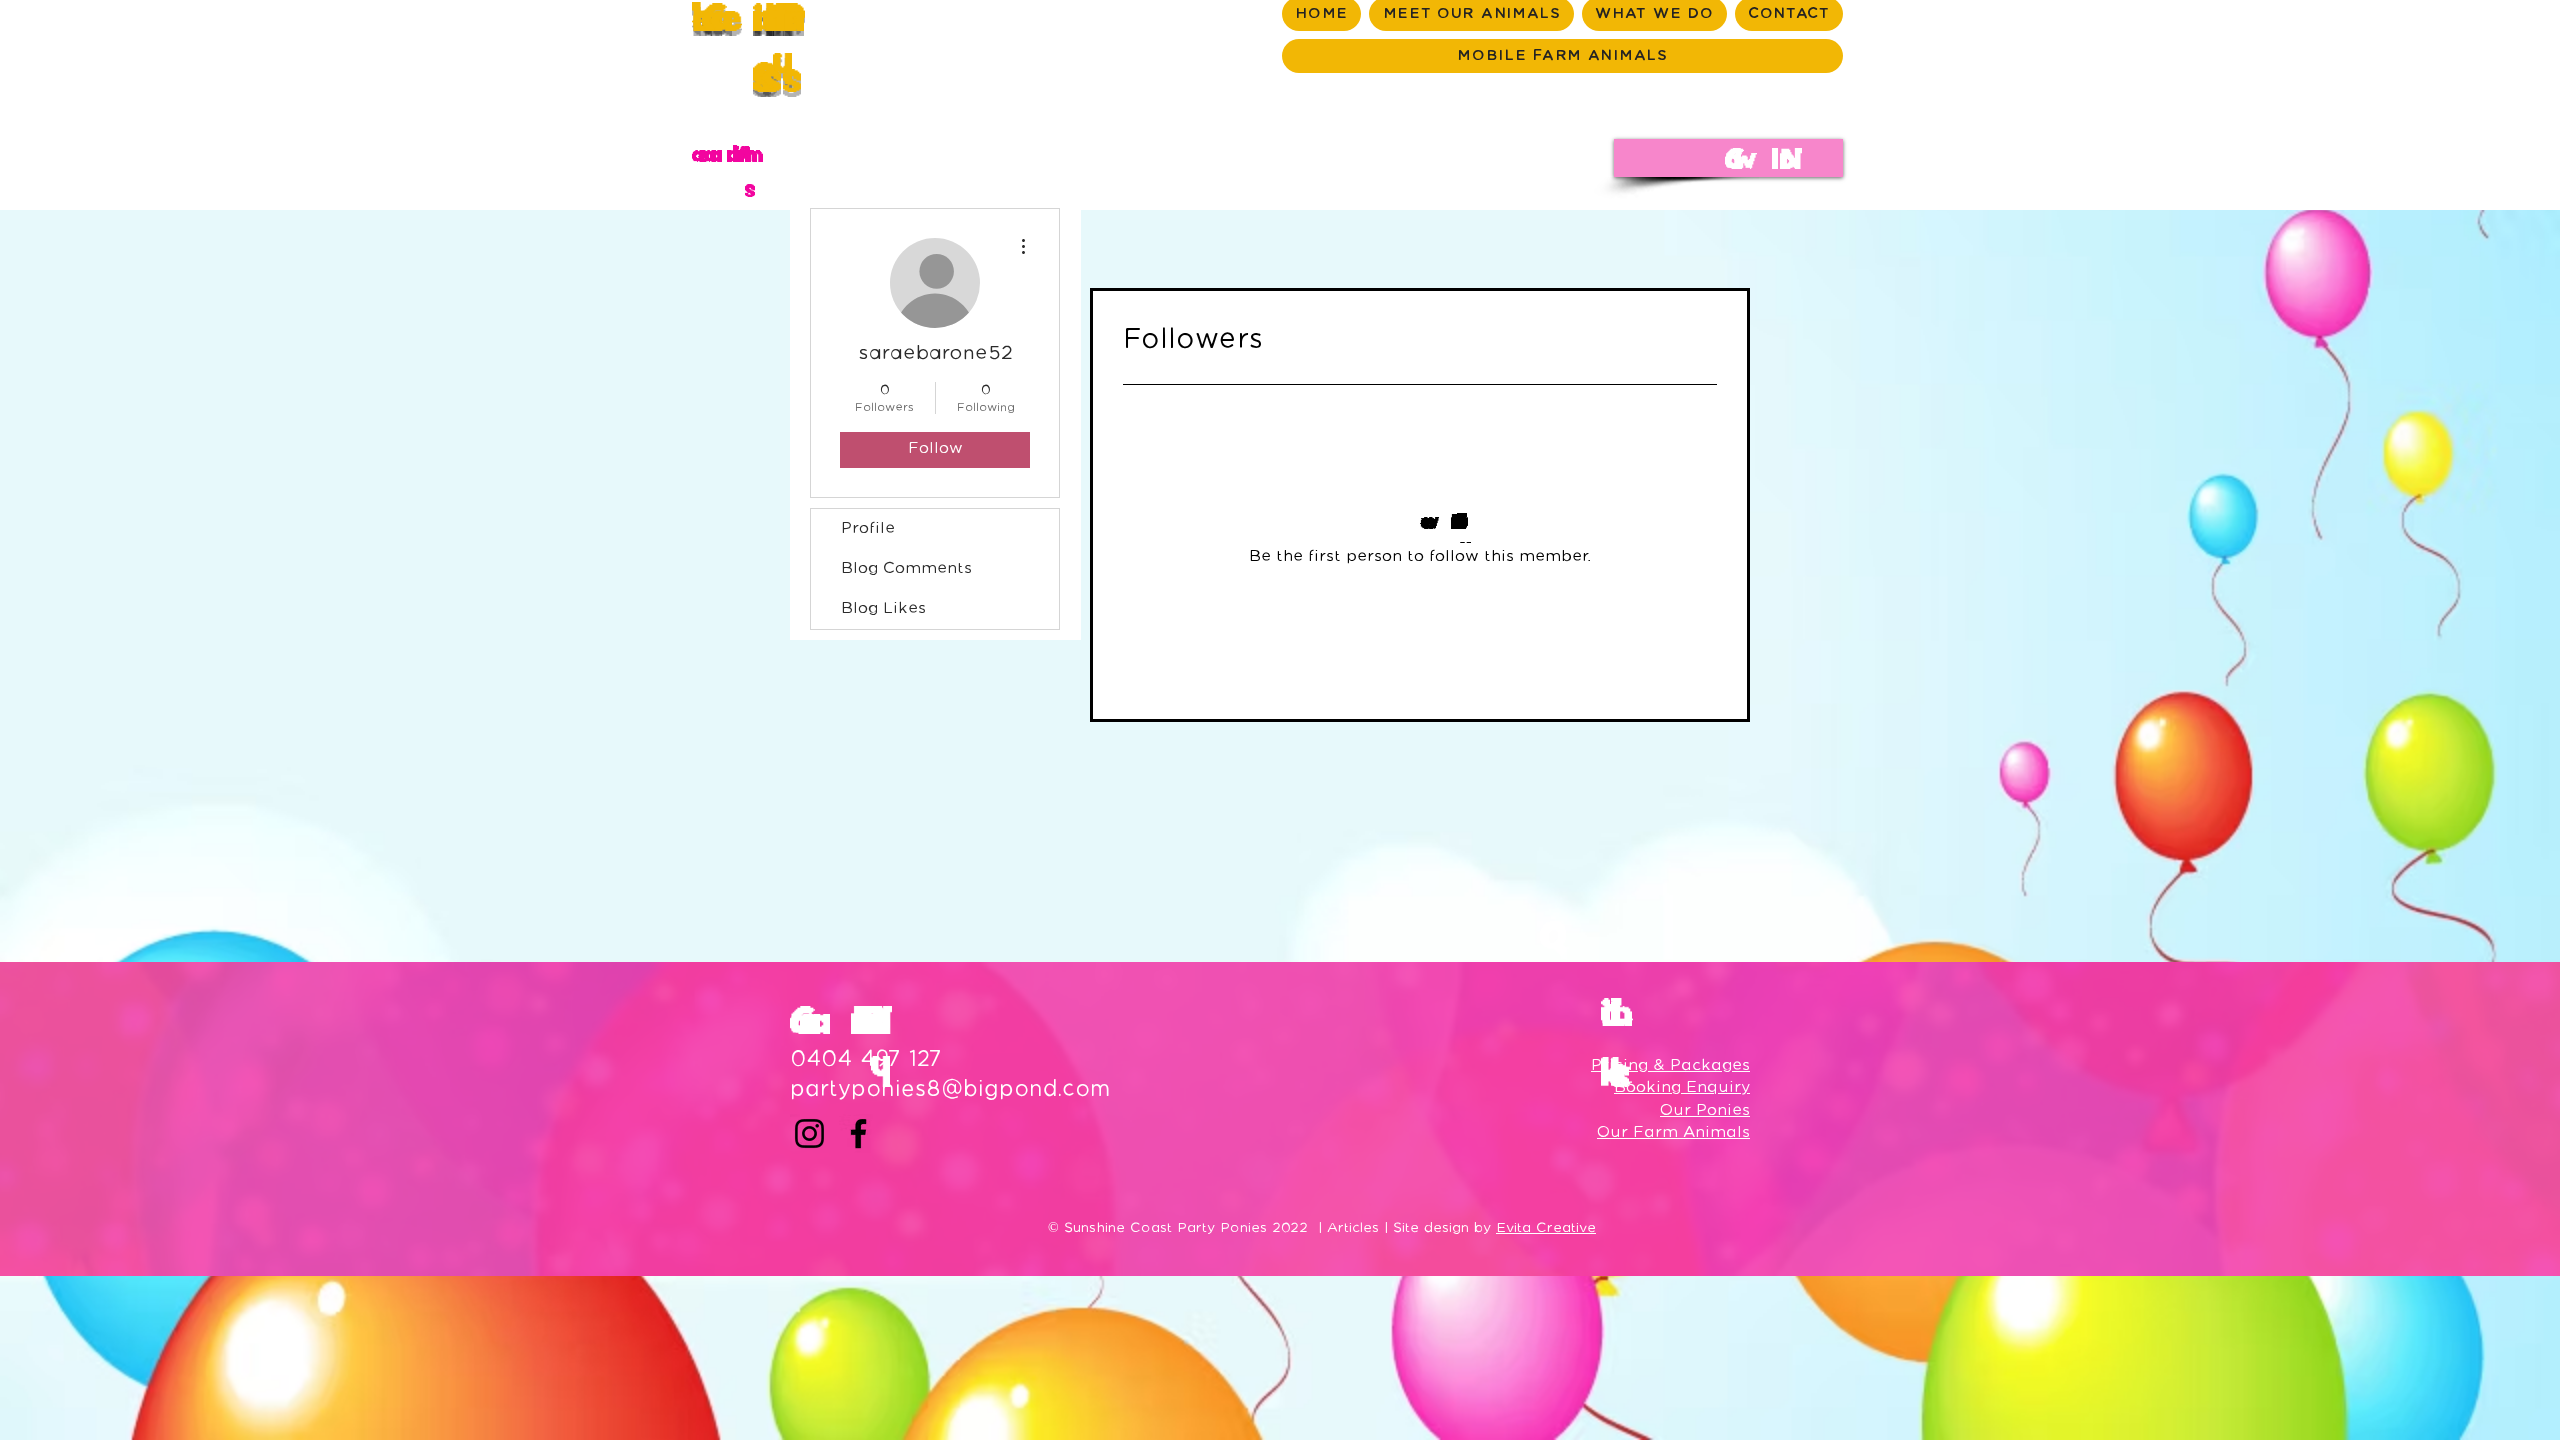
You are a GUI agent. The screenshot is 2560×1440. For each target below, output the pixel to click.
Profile (868, 528)
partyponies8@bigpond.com (950, 1089)
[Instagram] (809, 1133)
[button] (1728, 158)
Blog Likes (883, 608)
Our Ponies (1705, 1110)
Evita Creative (1546, 1228)
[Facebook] (858, 1133)
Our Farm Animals (1673, 1132)
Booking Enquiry (1682, 1087)
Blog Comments (906, 568)
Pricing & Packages (1670, 1065)
